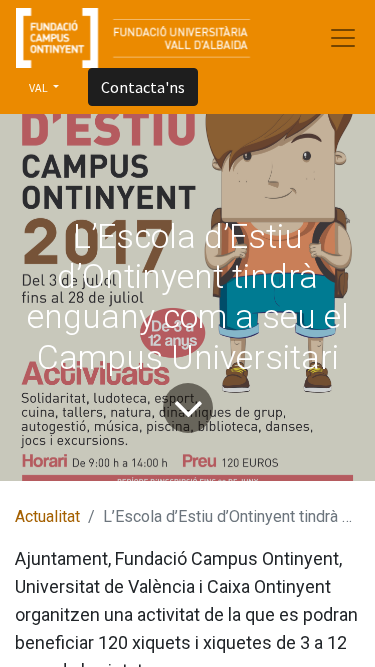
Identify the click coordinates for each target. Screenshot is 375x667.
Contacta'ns (143, 87)
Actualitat (47, 516)
